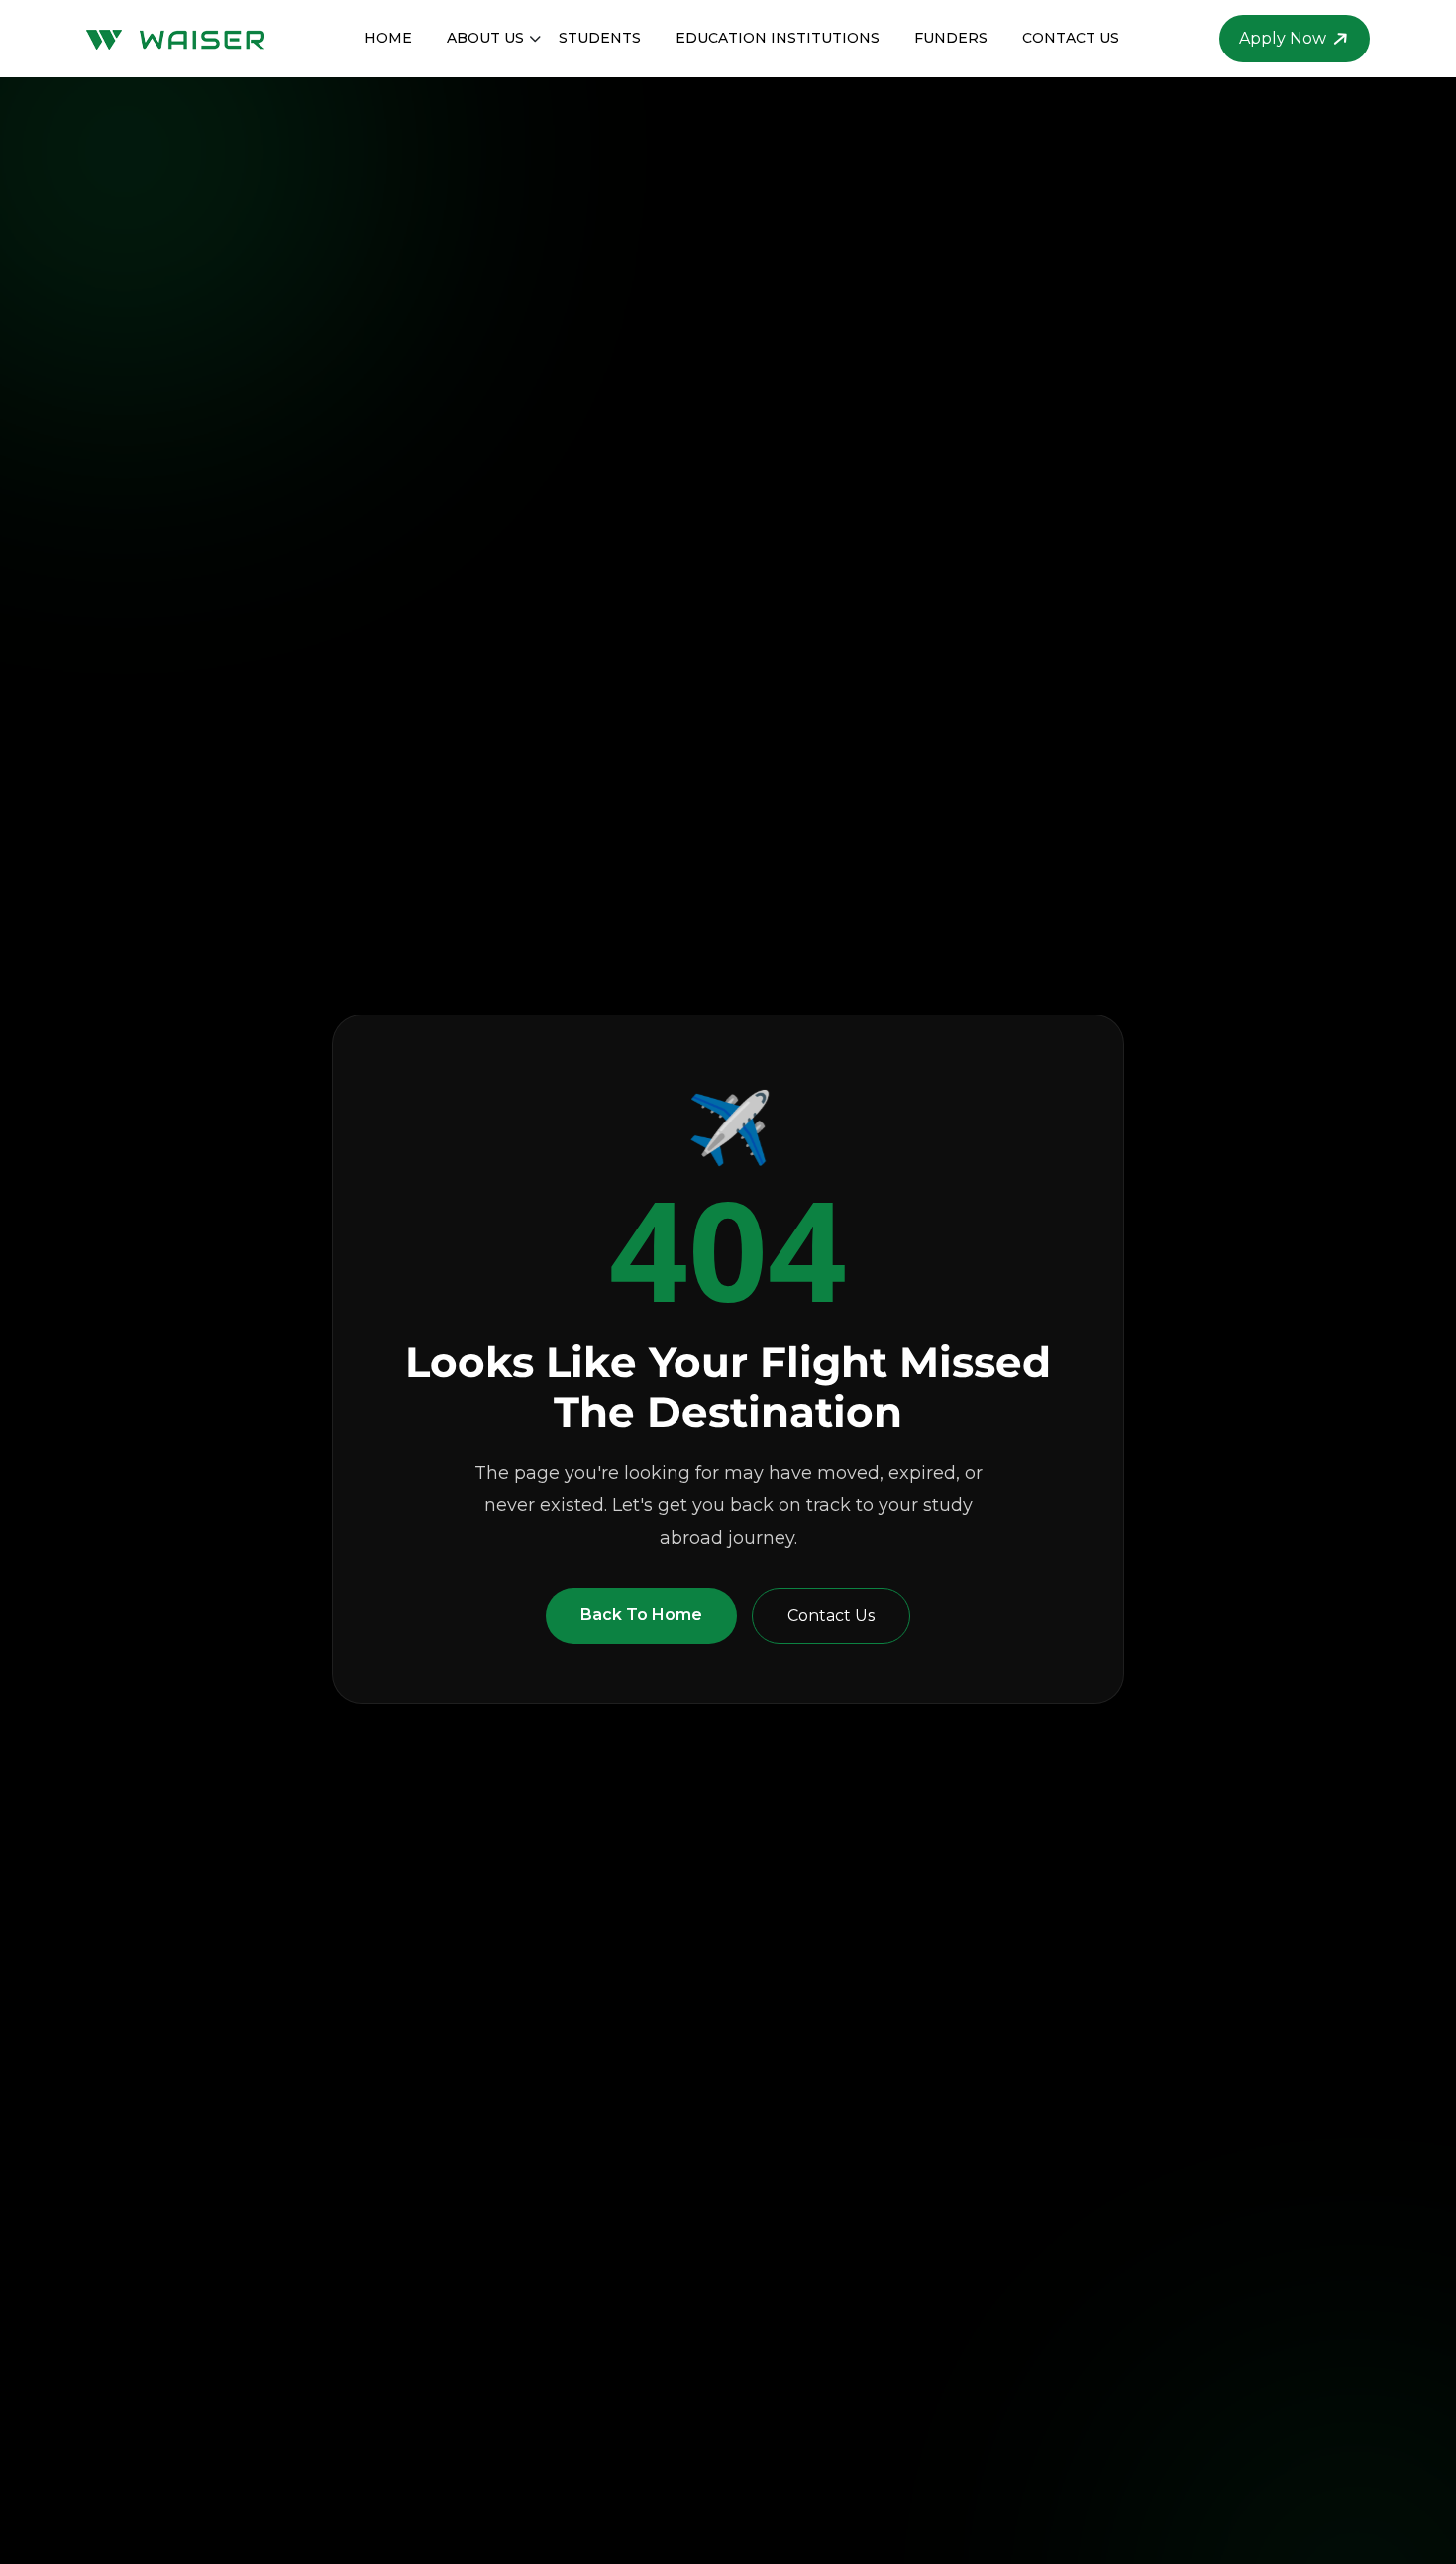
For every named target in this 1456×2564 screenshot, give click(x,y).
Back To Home (641, 1614)
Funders (951, 38)
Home (388, 38)
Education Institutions (778, 38)
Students (600, 38)
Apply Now (1283, 38)
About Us (485, 38)
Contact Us (1071, 38)
